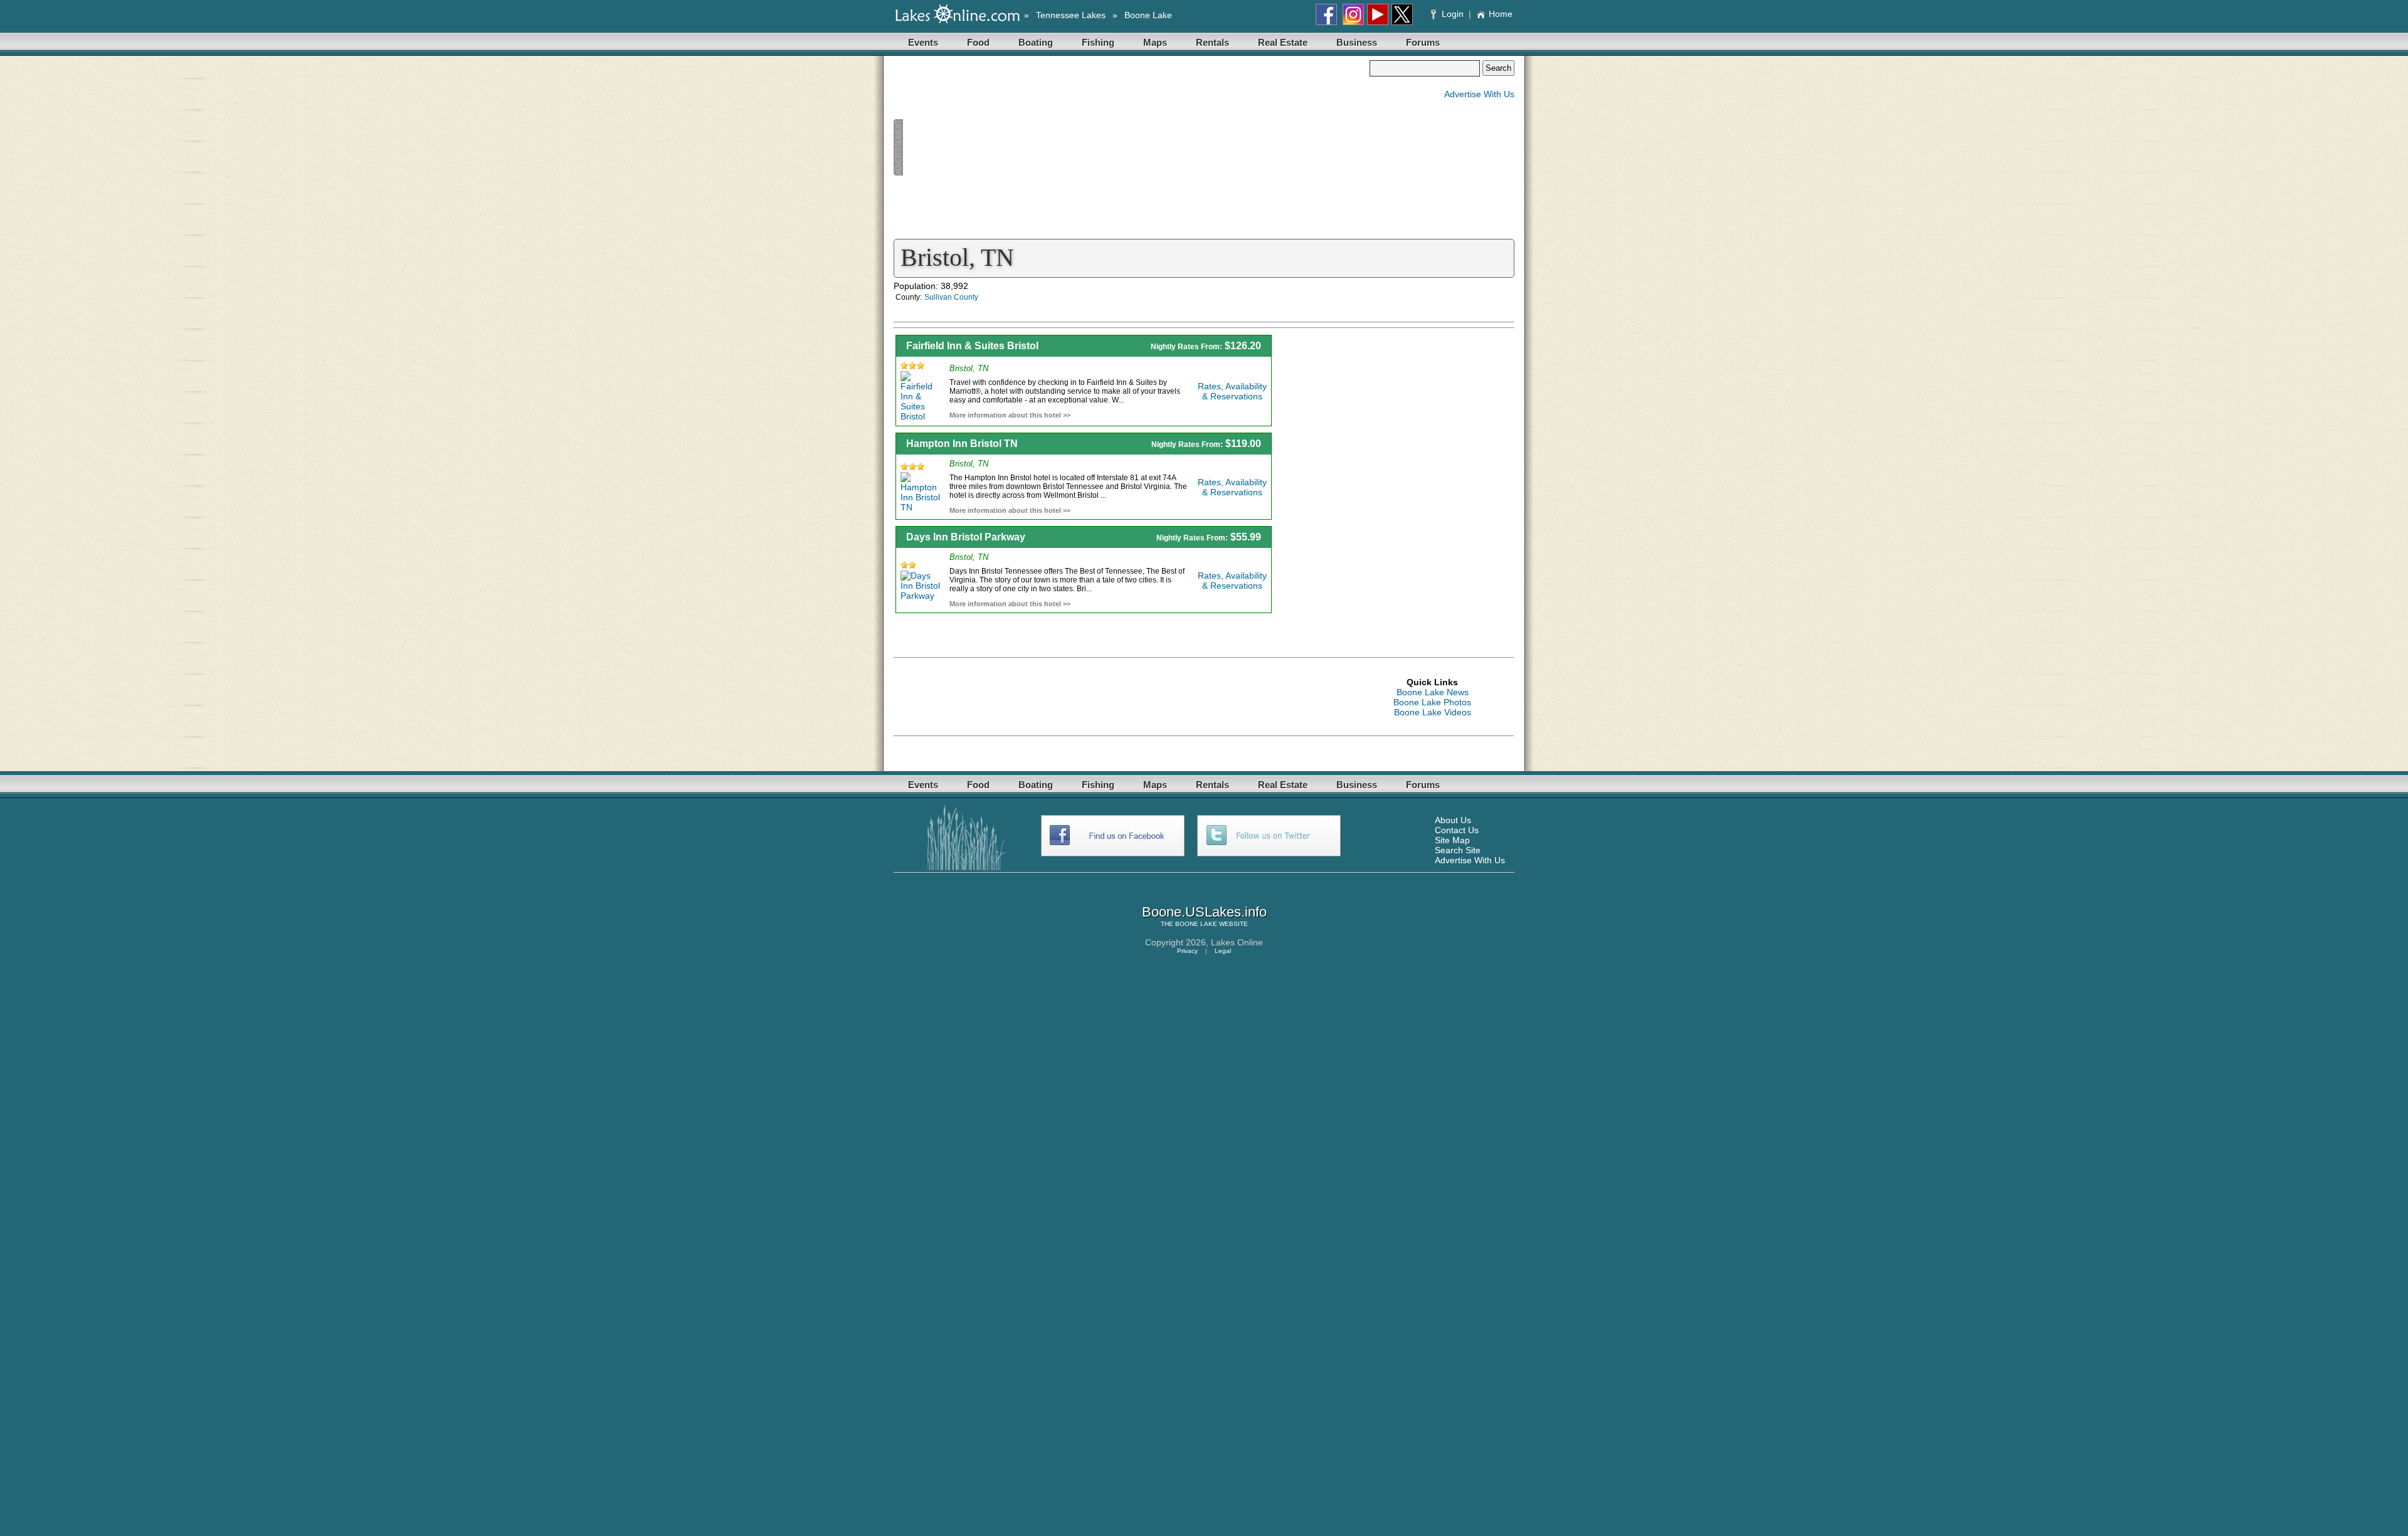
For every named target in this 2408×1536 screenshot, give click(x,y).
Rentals (1212, 42)
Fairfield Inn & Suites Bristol (972, 346)
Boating (1036, 42)
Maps (1155, 42)
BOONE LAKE (1196, 924)
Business (1357, 42)
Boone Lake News (1433, 692)
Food (978, 42)
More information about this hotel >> (1010, 415)
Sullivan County (951, 297)
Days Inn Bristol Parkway (966, 537)
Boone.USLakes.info (1204, 912)
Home (1501, 14)
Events (923, 42)
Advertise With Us (1479, 94)
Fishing (1098, 42)
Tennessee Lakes (1071, 15)
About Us (1453, 820)
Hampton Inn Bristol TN (962, 444)
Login (1453, 14)
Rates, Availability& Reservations (1232, 391)
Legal (1223, 951)
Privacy (1187, 951)
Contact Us (1457, 830)
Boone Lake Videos (1433, 712)
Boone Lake (1148, 15)
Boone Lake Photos (1432, 702)
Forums (1423, 42)
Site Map (1452, 840)
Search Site (1458, 850)
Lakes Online (1237, 942)
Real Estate (1283, 42)
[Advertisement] (1131, 148)
